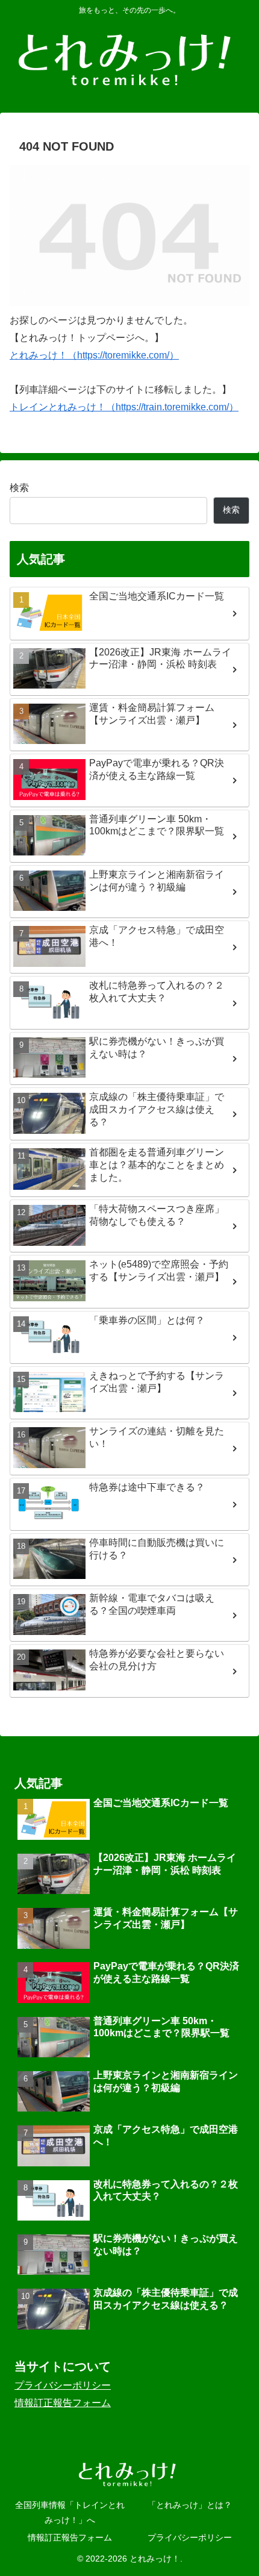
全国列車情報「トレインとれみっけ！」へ (70, 2512)
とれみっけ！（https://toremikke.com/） (94, 355)
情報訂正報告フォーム (63, 2403)
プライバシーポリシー (63, 2385)
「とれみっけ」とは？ (190, 2505)
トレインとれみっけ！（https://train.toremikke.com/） (124, 407)
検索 (19, 488)
